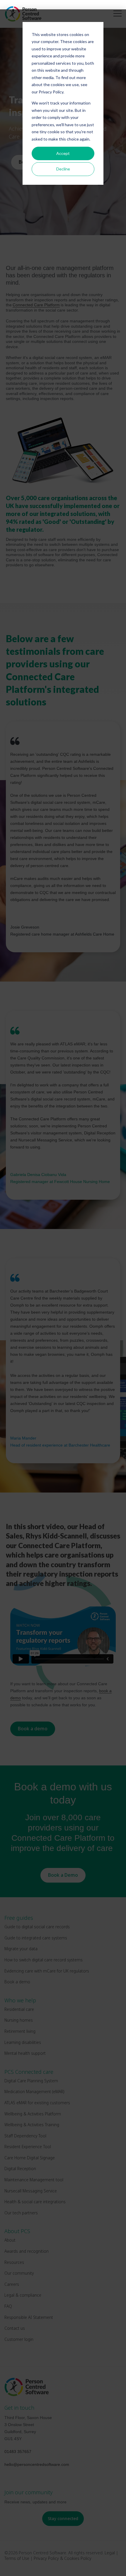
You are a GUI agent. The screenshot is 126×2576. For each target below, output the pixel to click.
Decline (63, 169)
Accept (63, 153)
